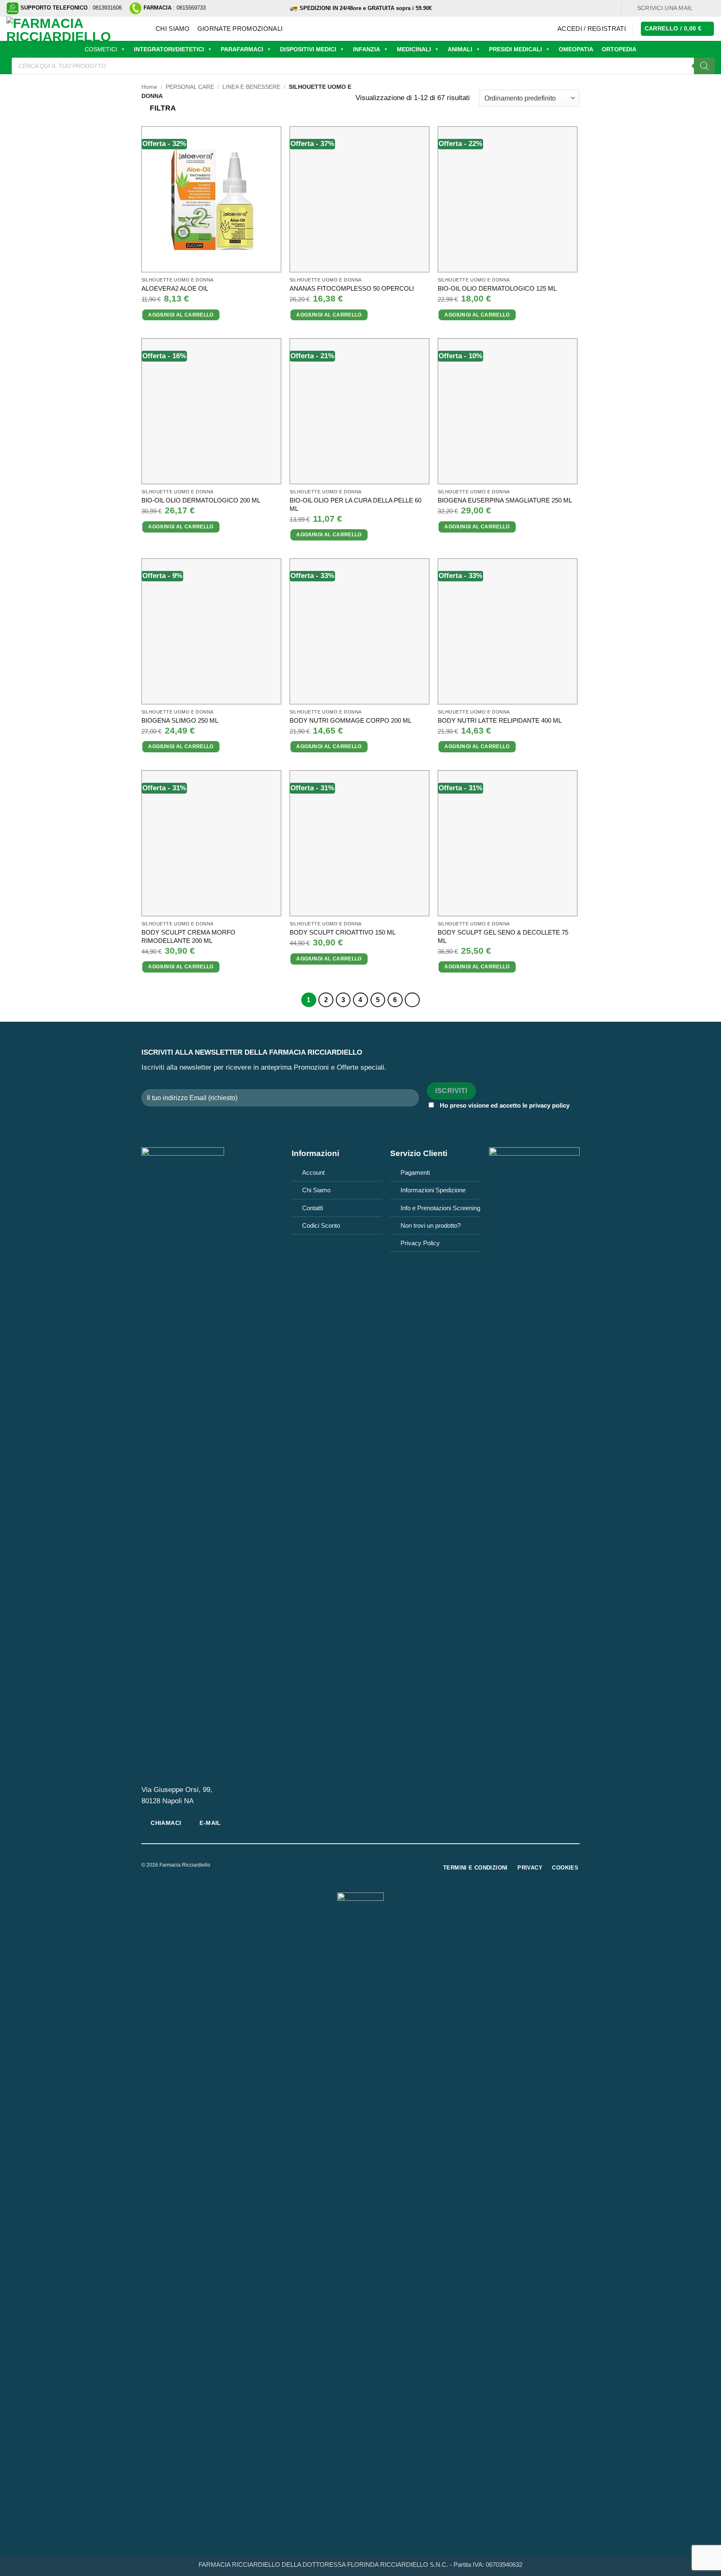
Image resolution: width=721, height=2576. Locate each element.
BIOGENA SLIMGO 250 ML (180, 720)
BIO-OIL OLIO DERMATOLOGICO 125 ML (497, 288)
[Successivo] (412, 1000)
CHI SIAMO (173, 29)
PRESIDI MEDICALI (516, 49)
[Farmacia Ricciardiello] (75, 29)
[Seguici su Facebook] (702, 8)
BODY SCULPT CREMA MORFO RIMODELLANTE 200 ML (188, 936)
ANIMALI (460, 49)
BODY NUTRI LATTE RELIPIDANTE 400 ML (500, 720)
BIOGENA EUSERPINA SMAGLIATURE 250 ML (505, 500)
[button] (592, 29)
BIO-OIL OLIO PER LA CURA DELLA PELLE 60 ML (355, 504)
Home (149, 87)
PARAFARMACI (242, 49)
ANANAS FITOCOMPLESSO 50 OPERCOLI (352, 288)
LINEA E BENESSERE (251, 87)
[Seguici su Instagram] (710, 8)
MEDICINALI (414, 49)
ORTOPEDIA (619, 49)
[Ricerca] (704, 66)
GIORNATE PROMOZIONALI (240, 29)
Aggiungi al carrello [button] (181, 315)
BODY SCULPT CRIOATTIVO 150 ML (343, 932)
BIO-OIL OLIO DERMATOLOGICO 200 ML (201, 500)
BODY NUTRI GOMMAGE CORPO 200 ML (350, 720)
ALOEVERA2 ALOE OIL (175, 288)
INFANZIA (367, 49)
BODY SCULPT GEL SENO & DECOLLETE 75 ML (503, 936)
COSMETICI (101, 49)
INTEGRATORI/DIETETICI (169, 49)
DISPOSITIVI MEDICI (308, 49)
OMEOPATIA (576, 49)
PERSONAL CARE (190, 87)
